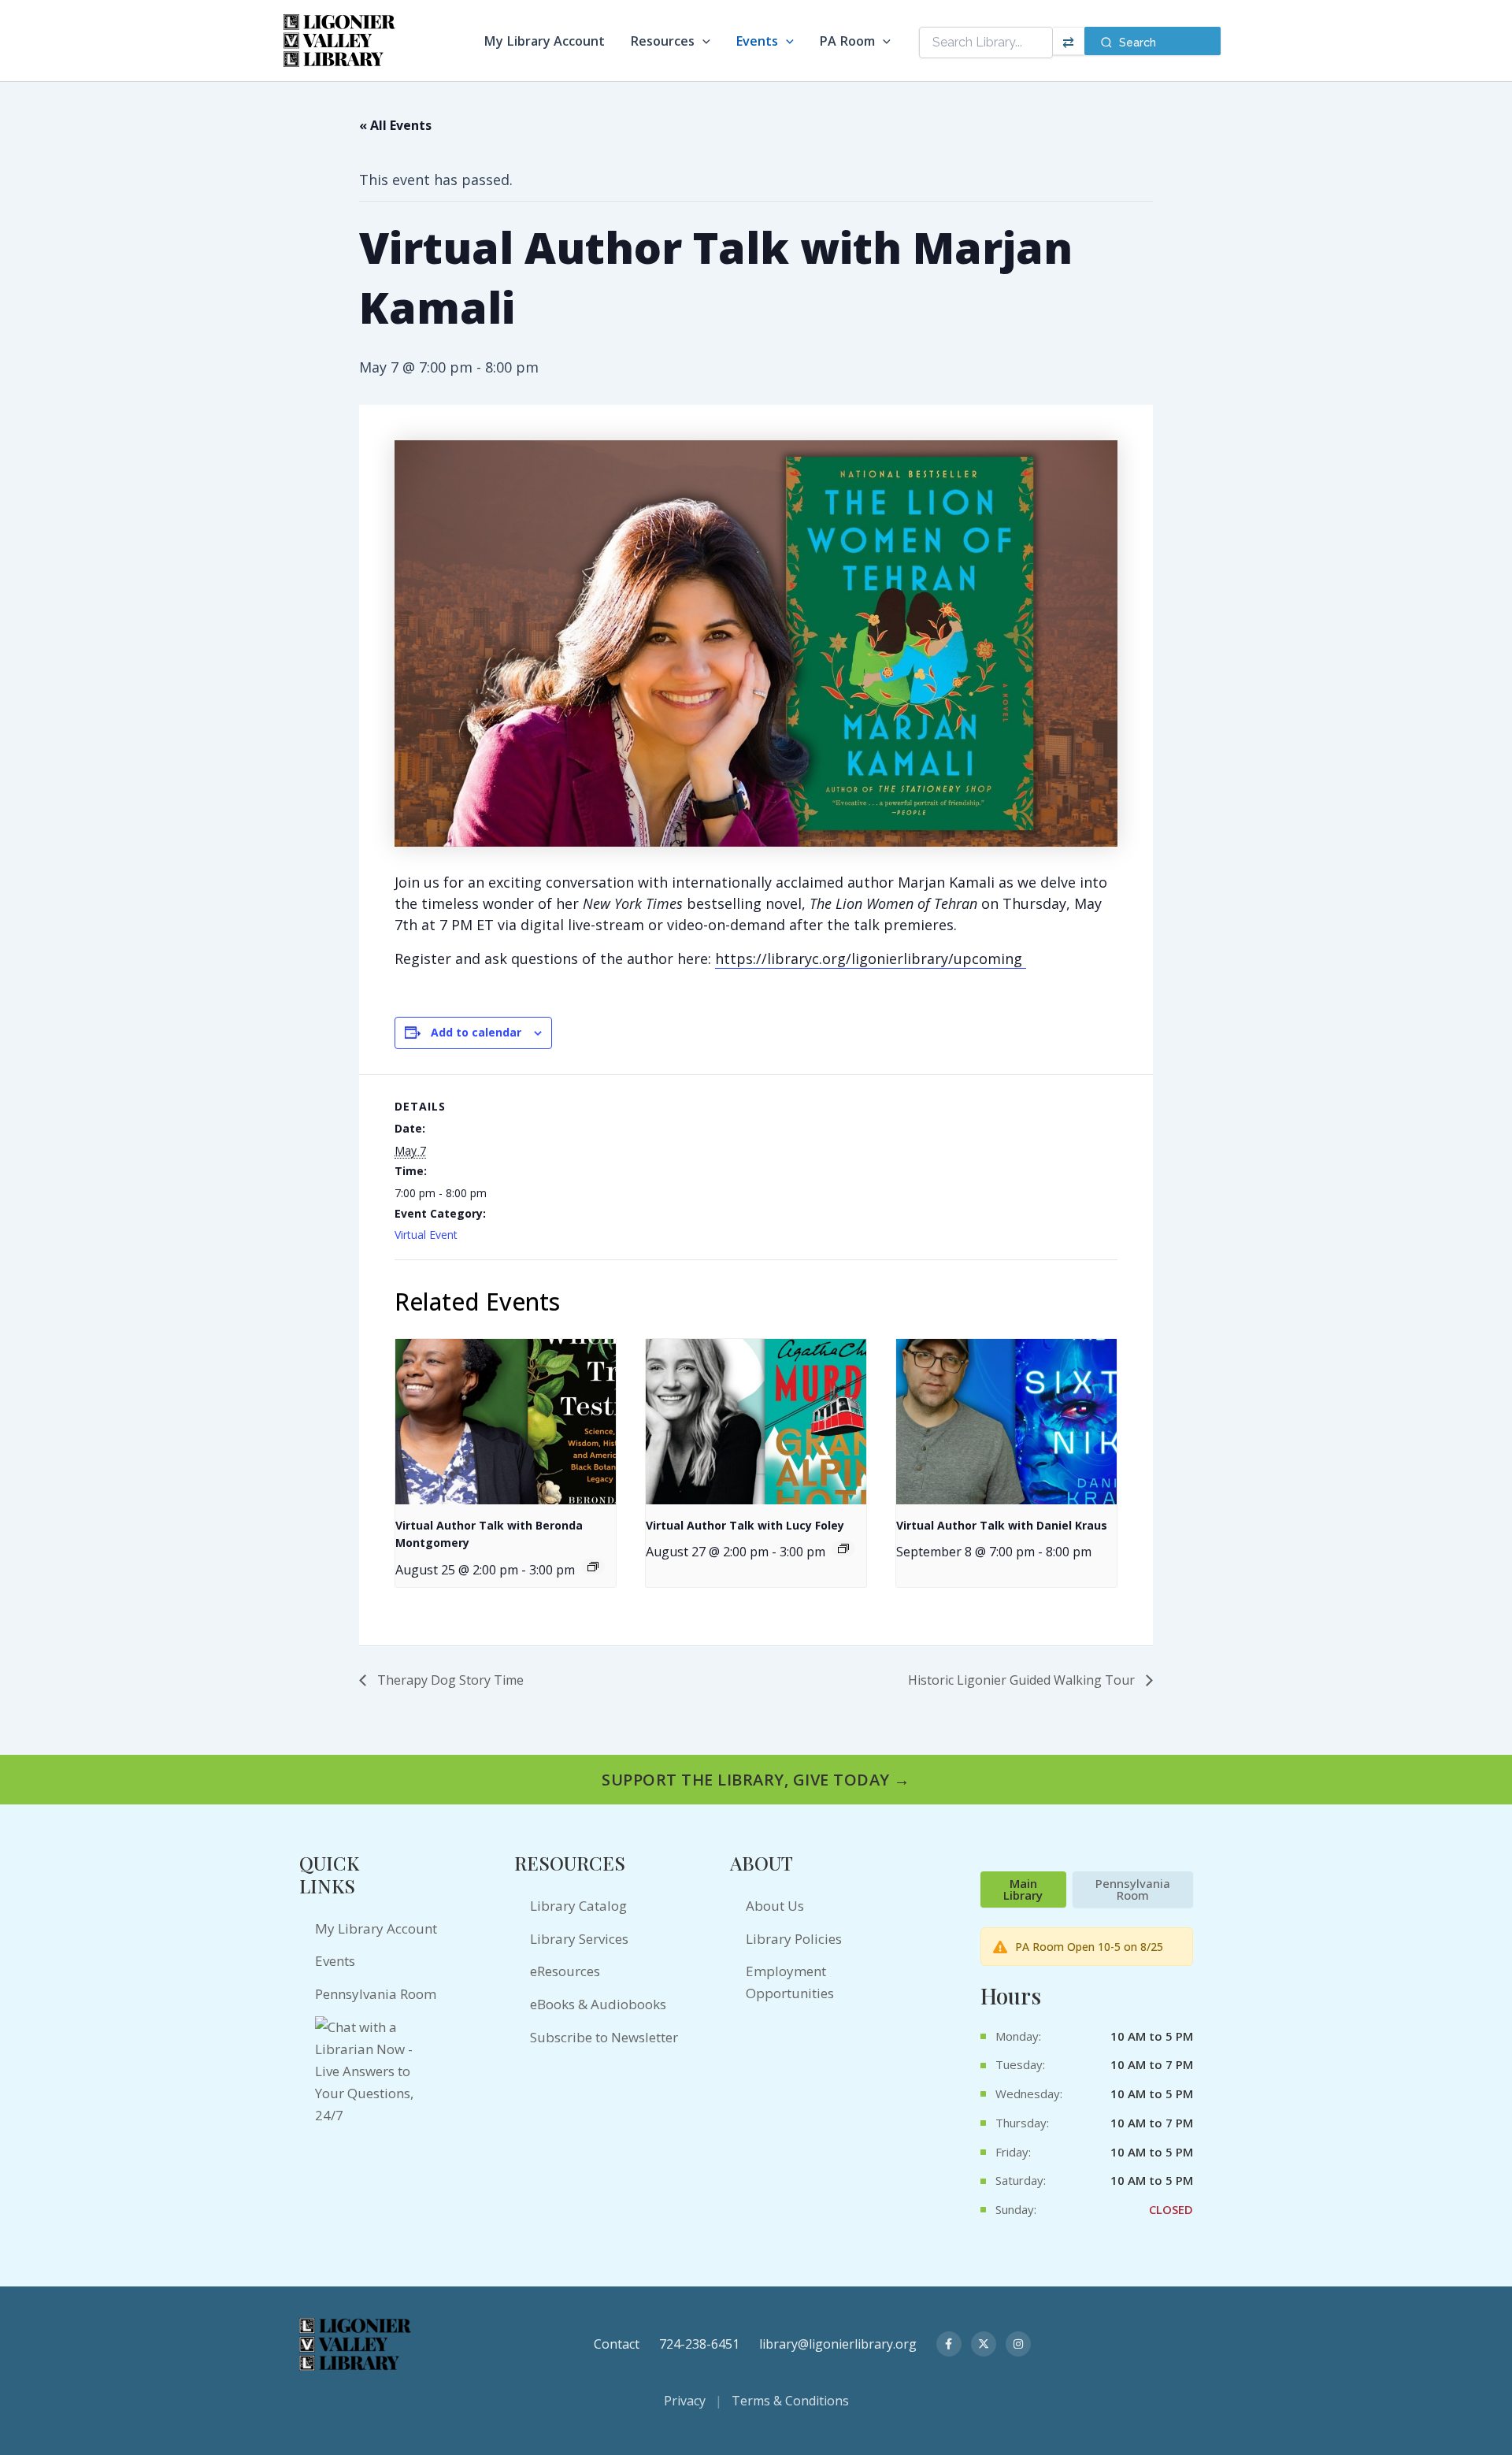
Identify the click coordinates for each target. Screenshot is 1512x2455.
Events (757, 41)
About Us (775, 1906)
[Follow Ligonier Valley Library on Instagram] (1018, 2344)
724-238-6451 (699, 2344)
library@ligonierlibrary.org (838, 2344)
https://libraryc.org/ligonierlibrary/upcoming (871, 959)
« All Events (395, 125)
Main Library (1023, 1889)
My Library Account (544, 41)
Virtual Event (426, 1235)
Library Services (579, 1939)
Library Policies (794, 1939)
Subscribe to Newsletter (604, 2037)
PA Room (847, 41)
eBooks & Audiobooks (598, 2004)
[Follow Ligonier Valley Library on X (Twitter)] (984, 2344)
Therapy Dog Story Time (449, 1680)
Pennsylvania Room (376, 1994)
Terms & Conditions (790, 2401)
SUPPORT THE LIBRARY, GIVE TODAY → (756, 1780)
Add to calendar (476, 1032)
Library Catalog (578, 1906)
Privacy (685, 2401)
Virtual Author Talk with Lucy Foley (745, 1525)
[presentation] (506, 1422)
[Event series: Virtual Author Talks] (593, 1567)
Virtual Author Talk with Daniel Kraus (1002, 1525)
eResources (565, 1971)
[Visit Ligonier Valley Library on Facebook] (949, 2344)
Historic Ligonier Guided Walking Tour (1023, 1680)
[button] (702, 41)
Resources (662, 41)
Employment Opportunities (790, 1982)
